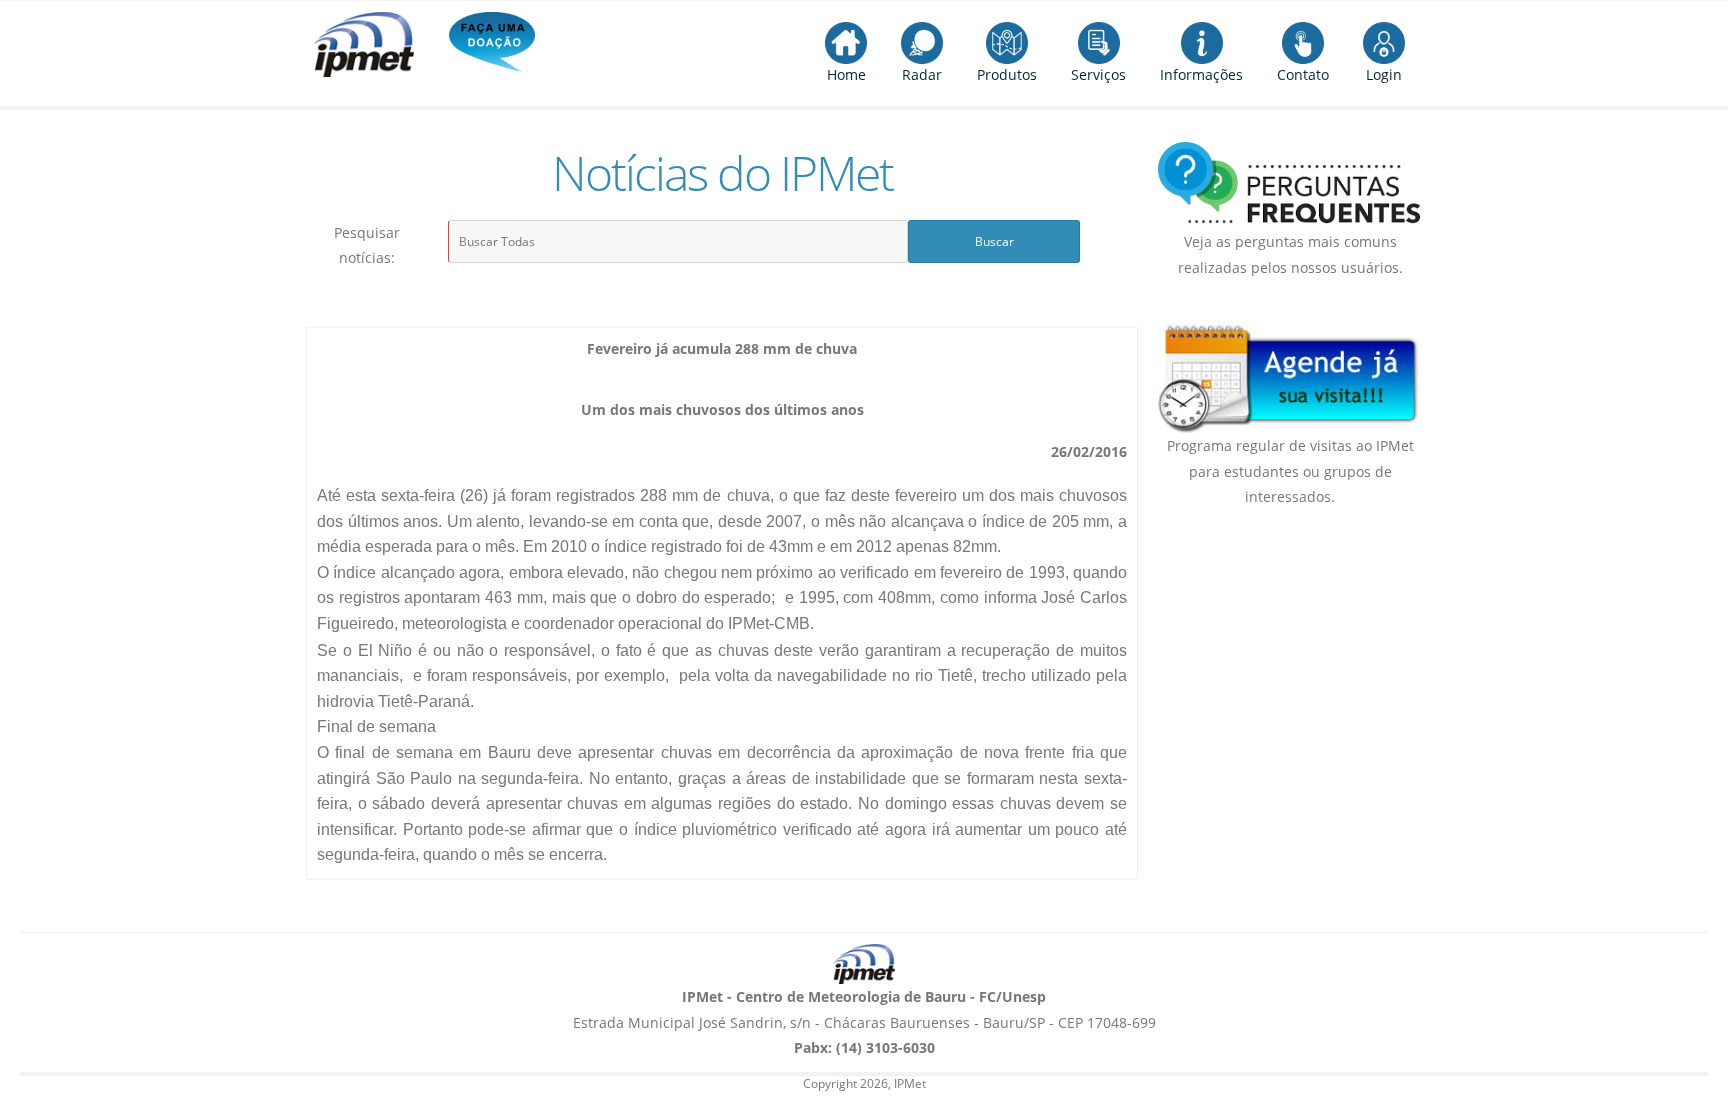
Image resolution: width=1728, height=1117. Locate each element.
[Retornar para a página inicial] (864, 964)
